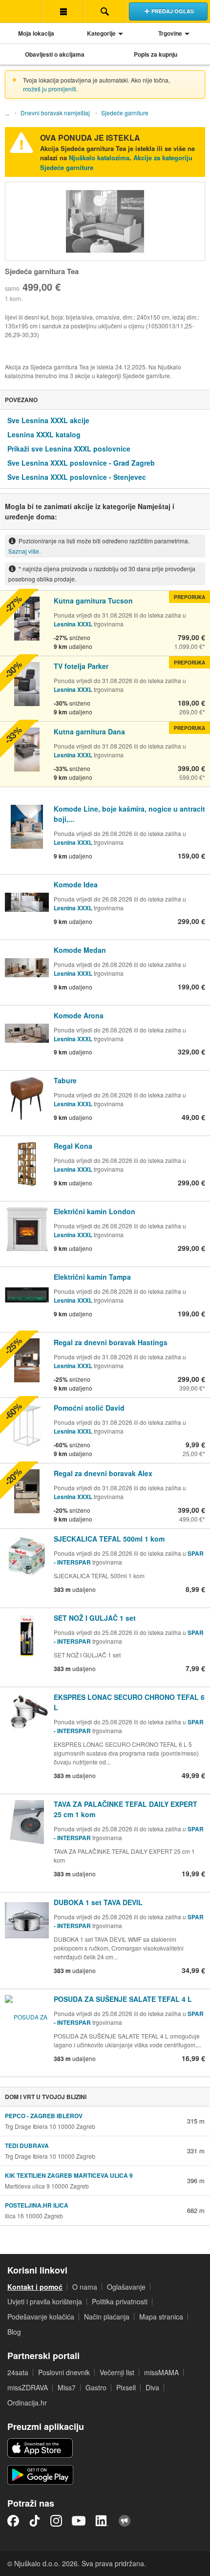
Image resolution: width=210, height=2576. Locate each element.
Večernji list (117, 2372)
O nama (85, 2287)
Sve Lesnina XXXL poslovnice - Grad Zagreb (81, 463)
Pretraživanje (105, 11)
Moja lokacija (36, 33)
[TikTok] (35, 2521)
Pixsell (126, 2387)
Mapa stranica (161, 2317)
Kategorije (101, 33)
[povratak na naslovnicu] (21, 11)
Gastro (96, 2387)
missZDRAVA (28, 2387)
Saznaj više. (24, 551)
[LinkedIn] (102, 2521)
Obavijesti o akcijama (55, 54)
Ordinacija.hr (27, 2403)
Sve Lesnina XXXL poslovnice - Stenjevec (77, 477)
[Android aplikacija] (40, 2475)
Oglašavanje (126, 2287)
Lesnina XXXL (73, 624)
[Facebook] (13, 2521)
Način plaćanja (107, 2317)
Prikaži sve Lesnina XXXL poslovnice (69, 449)
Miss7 (67, 2387)
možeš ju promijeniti (50, 89)
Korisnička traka (63, 11)
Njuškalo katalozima (99, 158)
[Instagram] (56, 2521)
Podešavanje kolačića (41, 2317)
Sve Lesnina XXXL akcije (48, 420)
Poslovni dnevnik (64, 2372)
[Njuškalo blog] (125, 2521)
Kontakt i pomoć (35, 2287)
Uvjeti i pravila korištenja (45, 2301)
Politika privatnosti (120, 2301)
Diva (152, 2387)
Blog (14, 2332)
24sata (18, 2372)
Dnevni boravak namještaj (55, 113)
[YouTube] (79, 2521)
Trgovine (170, 33)
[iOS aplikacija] (40, 2448)
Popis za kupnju (156, 54)
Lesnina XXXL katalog (44, 434)
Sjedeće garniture (125, 113)
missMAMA (161, 2372)
